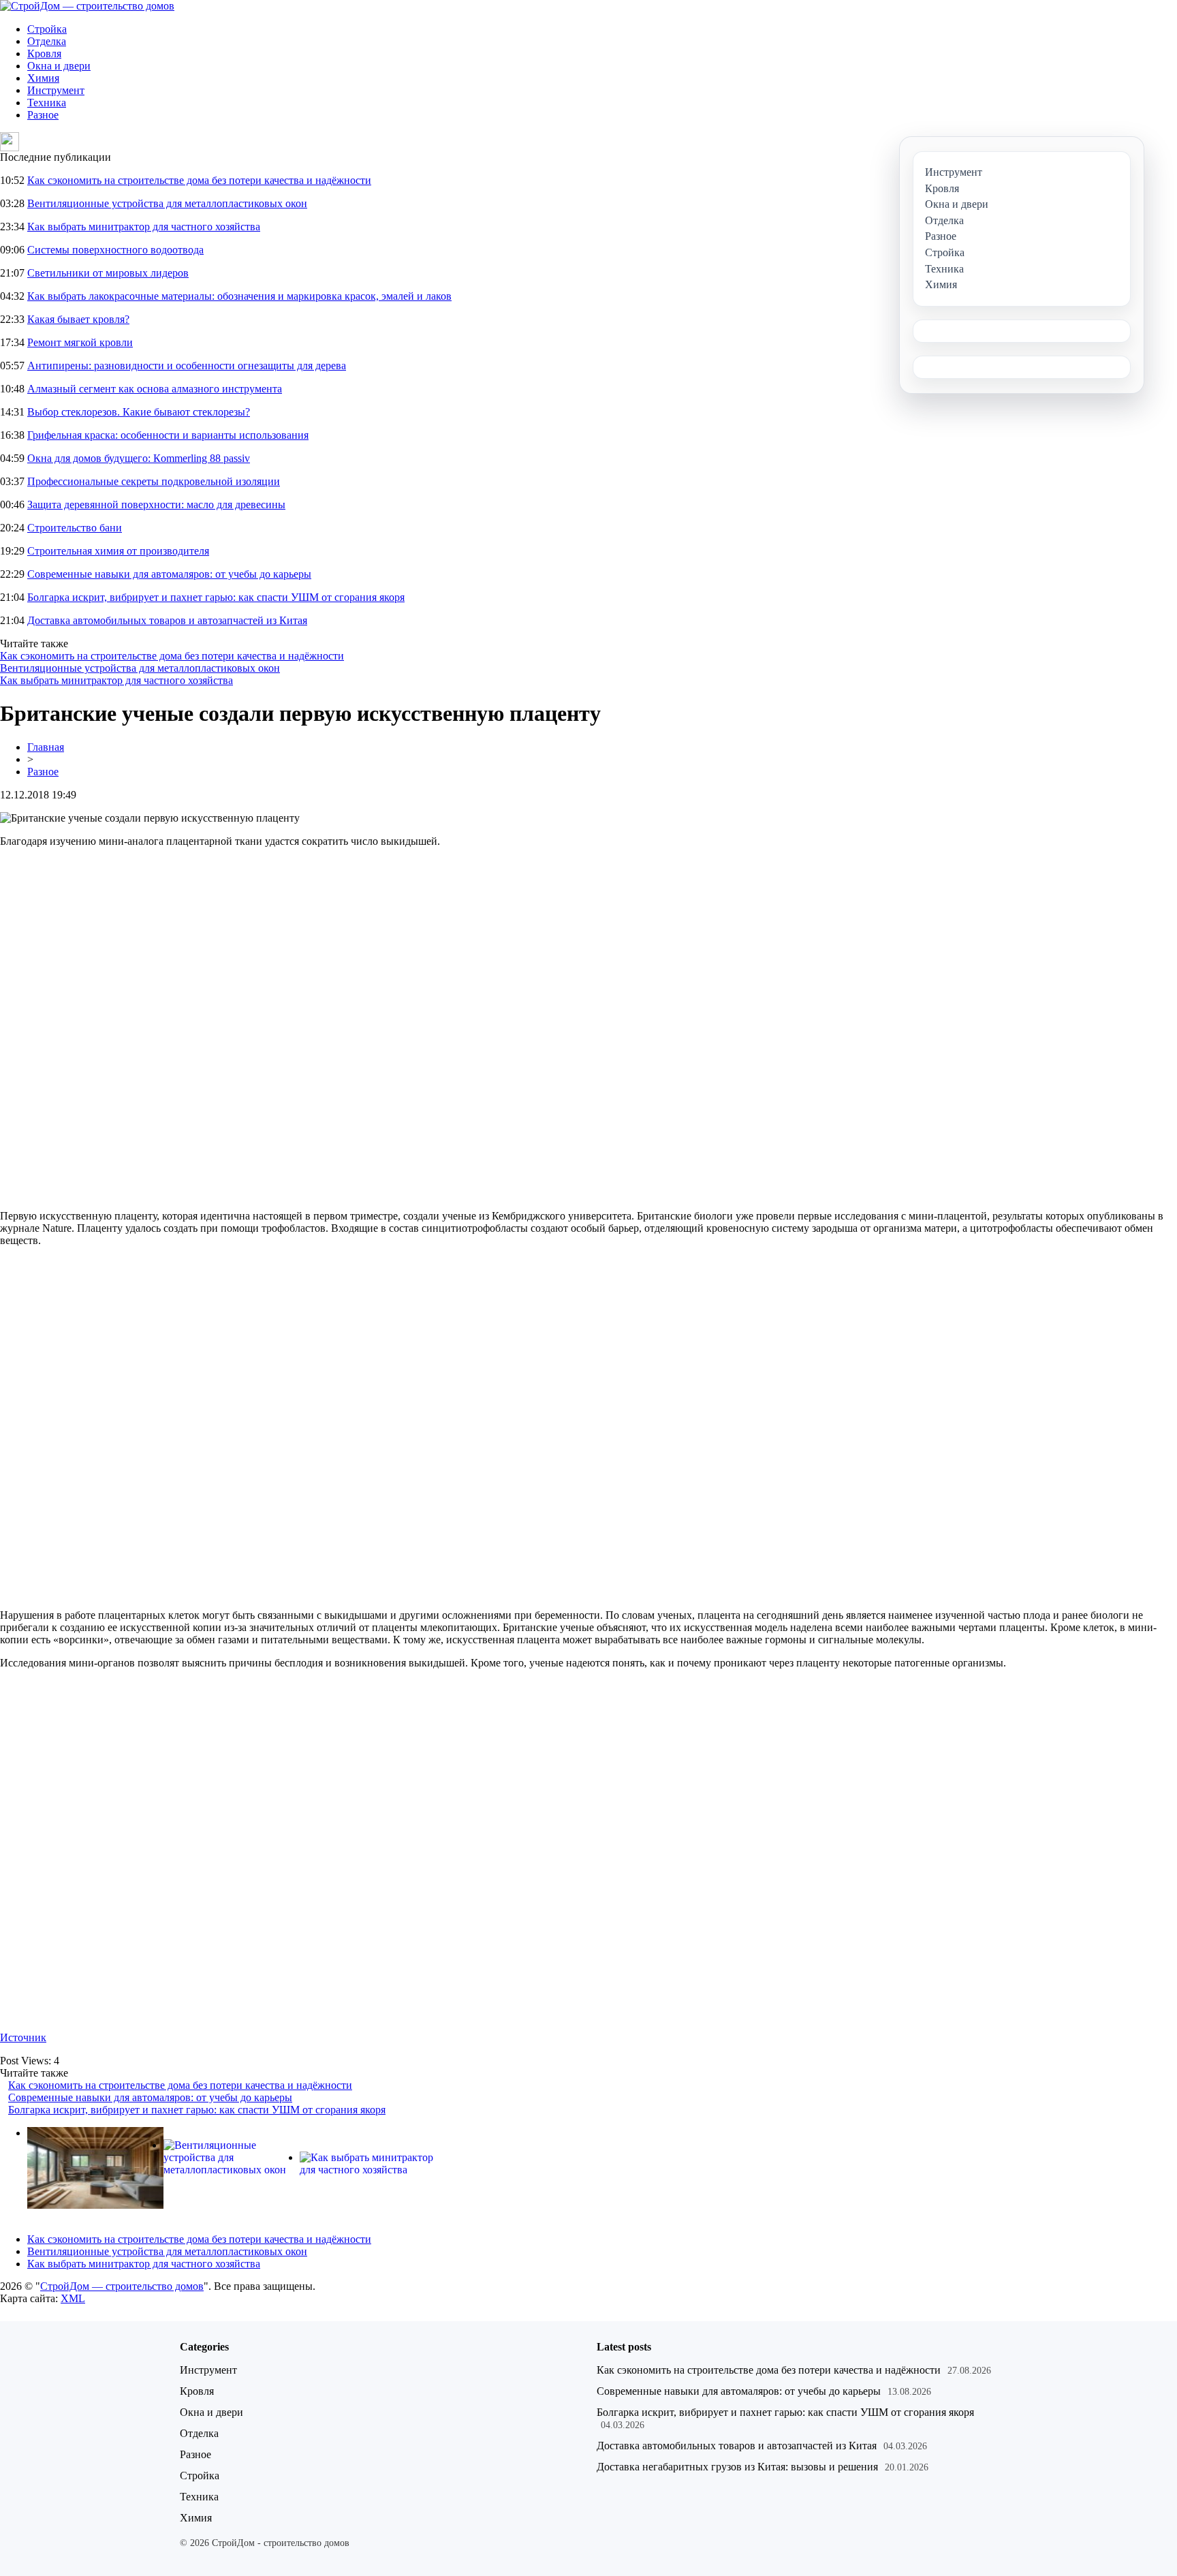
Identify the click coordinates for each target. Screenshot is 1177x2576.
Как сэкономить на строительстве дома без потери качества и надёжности (199, 180)
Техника (47, 103)
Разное (43, 115)
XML (73, 2298)
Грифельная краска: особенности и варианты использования (168, 435)
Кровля (44, 53)
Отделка (47, 41)
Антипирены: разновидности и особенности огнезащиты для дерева (187, 366)
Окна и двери (59, 66)
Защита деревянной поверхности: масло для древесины (156, 505)
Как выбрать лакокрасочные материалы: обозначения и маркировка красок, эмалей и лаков (239, 296)
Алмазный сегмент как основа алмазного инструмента (155, 389)
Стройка (47, 29)
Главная (46, 747)
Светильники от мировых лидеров (108, 273)
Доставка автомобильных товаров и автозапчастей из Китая (167, 620)
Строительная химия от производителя (118, 551)
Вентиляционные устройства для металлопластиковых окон (167, 203)
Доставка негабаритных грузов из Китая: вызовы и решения (737, 2467)
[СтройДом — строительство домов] (87, 6)
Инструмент (56, 90)
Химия (43, 78)
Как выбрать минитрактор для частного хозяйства (144, 227)
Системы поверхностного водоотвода (115, 250)
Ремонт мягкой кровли (80, 342)
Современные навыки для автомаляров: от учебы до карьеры (169, 574)
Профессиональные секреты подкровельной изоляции (154, 481)
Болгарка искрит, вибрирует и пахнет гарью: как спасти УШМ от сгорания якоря (216, 597)
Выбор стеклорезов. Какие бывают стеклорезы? (139, 412)
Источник (23, 2037)
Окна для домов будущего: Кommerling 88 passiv (139, 458)
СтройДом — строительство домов (122, 2286)
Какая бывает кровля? (78, 319)
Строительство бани (75, 528)
